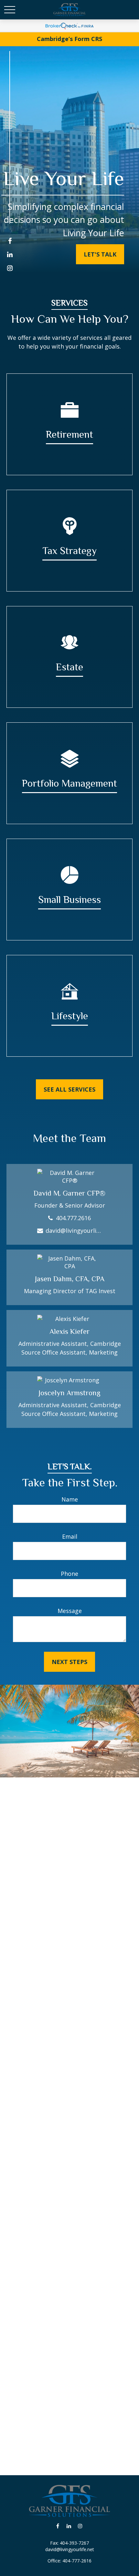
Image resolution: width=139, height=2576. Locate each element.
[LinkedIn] (10, 254)
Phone (69, 1574)
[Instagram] (10, 268)
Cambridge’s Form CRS (69, 39)
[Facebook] (10, 241)
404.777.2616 (73, 1218)
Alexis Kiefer (69, 1331)
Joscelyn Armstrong (69, 1393)
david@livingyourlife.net (74, 1230)
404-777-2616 (77, 2561)
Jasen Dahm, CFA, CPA (70, 1279)
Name (70, 1499)
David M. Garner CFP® (69, 1193)
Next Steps (69, 1662)
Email (70, 1536)
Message (70, 1611)
